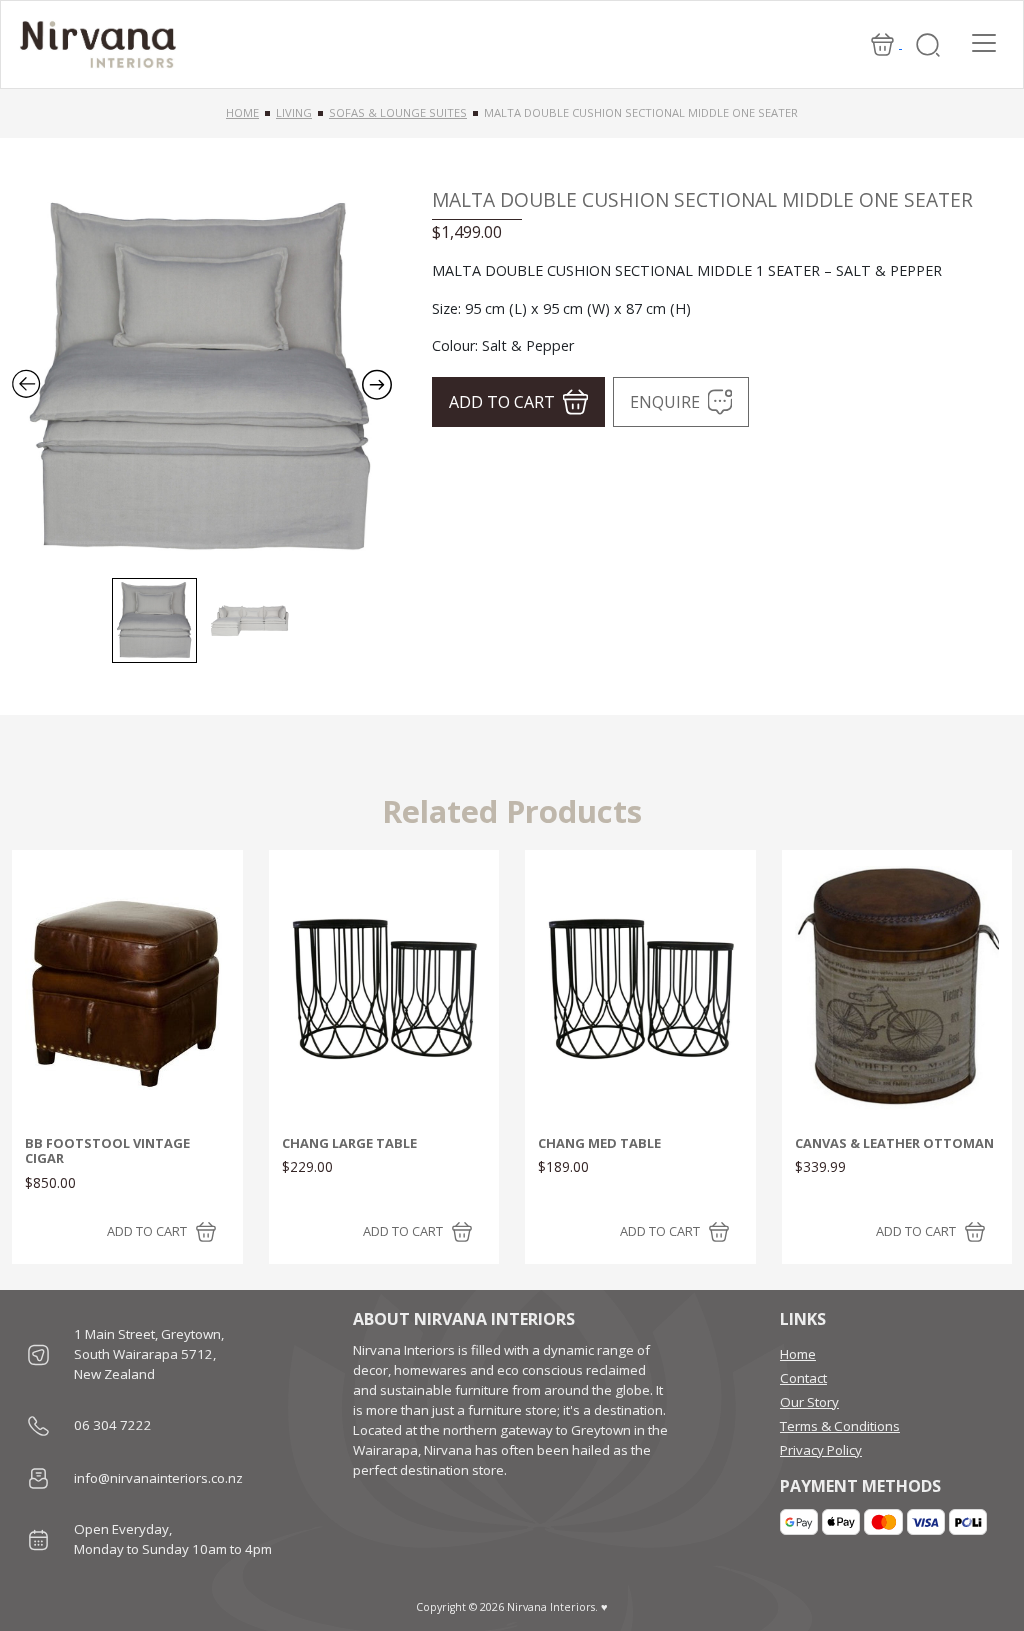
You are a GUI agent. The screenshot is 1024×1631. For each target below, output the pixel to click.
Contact (803, 1378)
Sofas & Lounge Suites (398, 112)
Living (294, 112)
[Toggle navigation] (984, 43)
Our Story (809, 1402)
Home (242, 112)
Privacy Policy (821, 1450)
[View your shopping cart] (884, 43)
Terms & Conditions (840, 1426)
